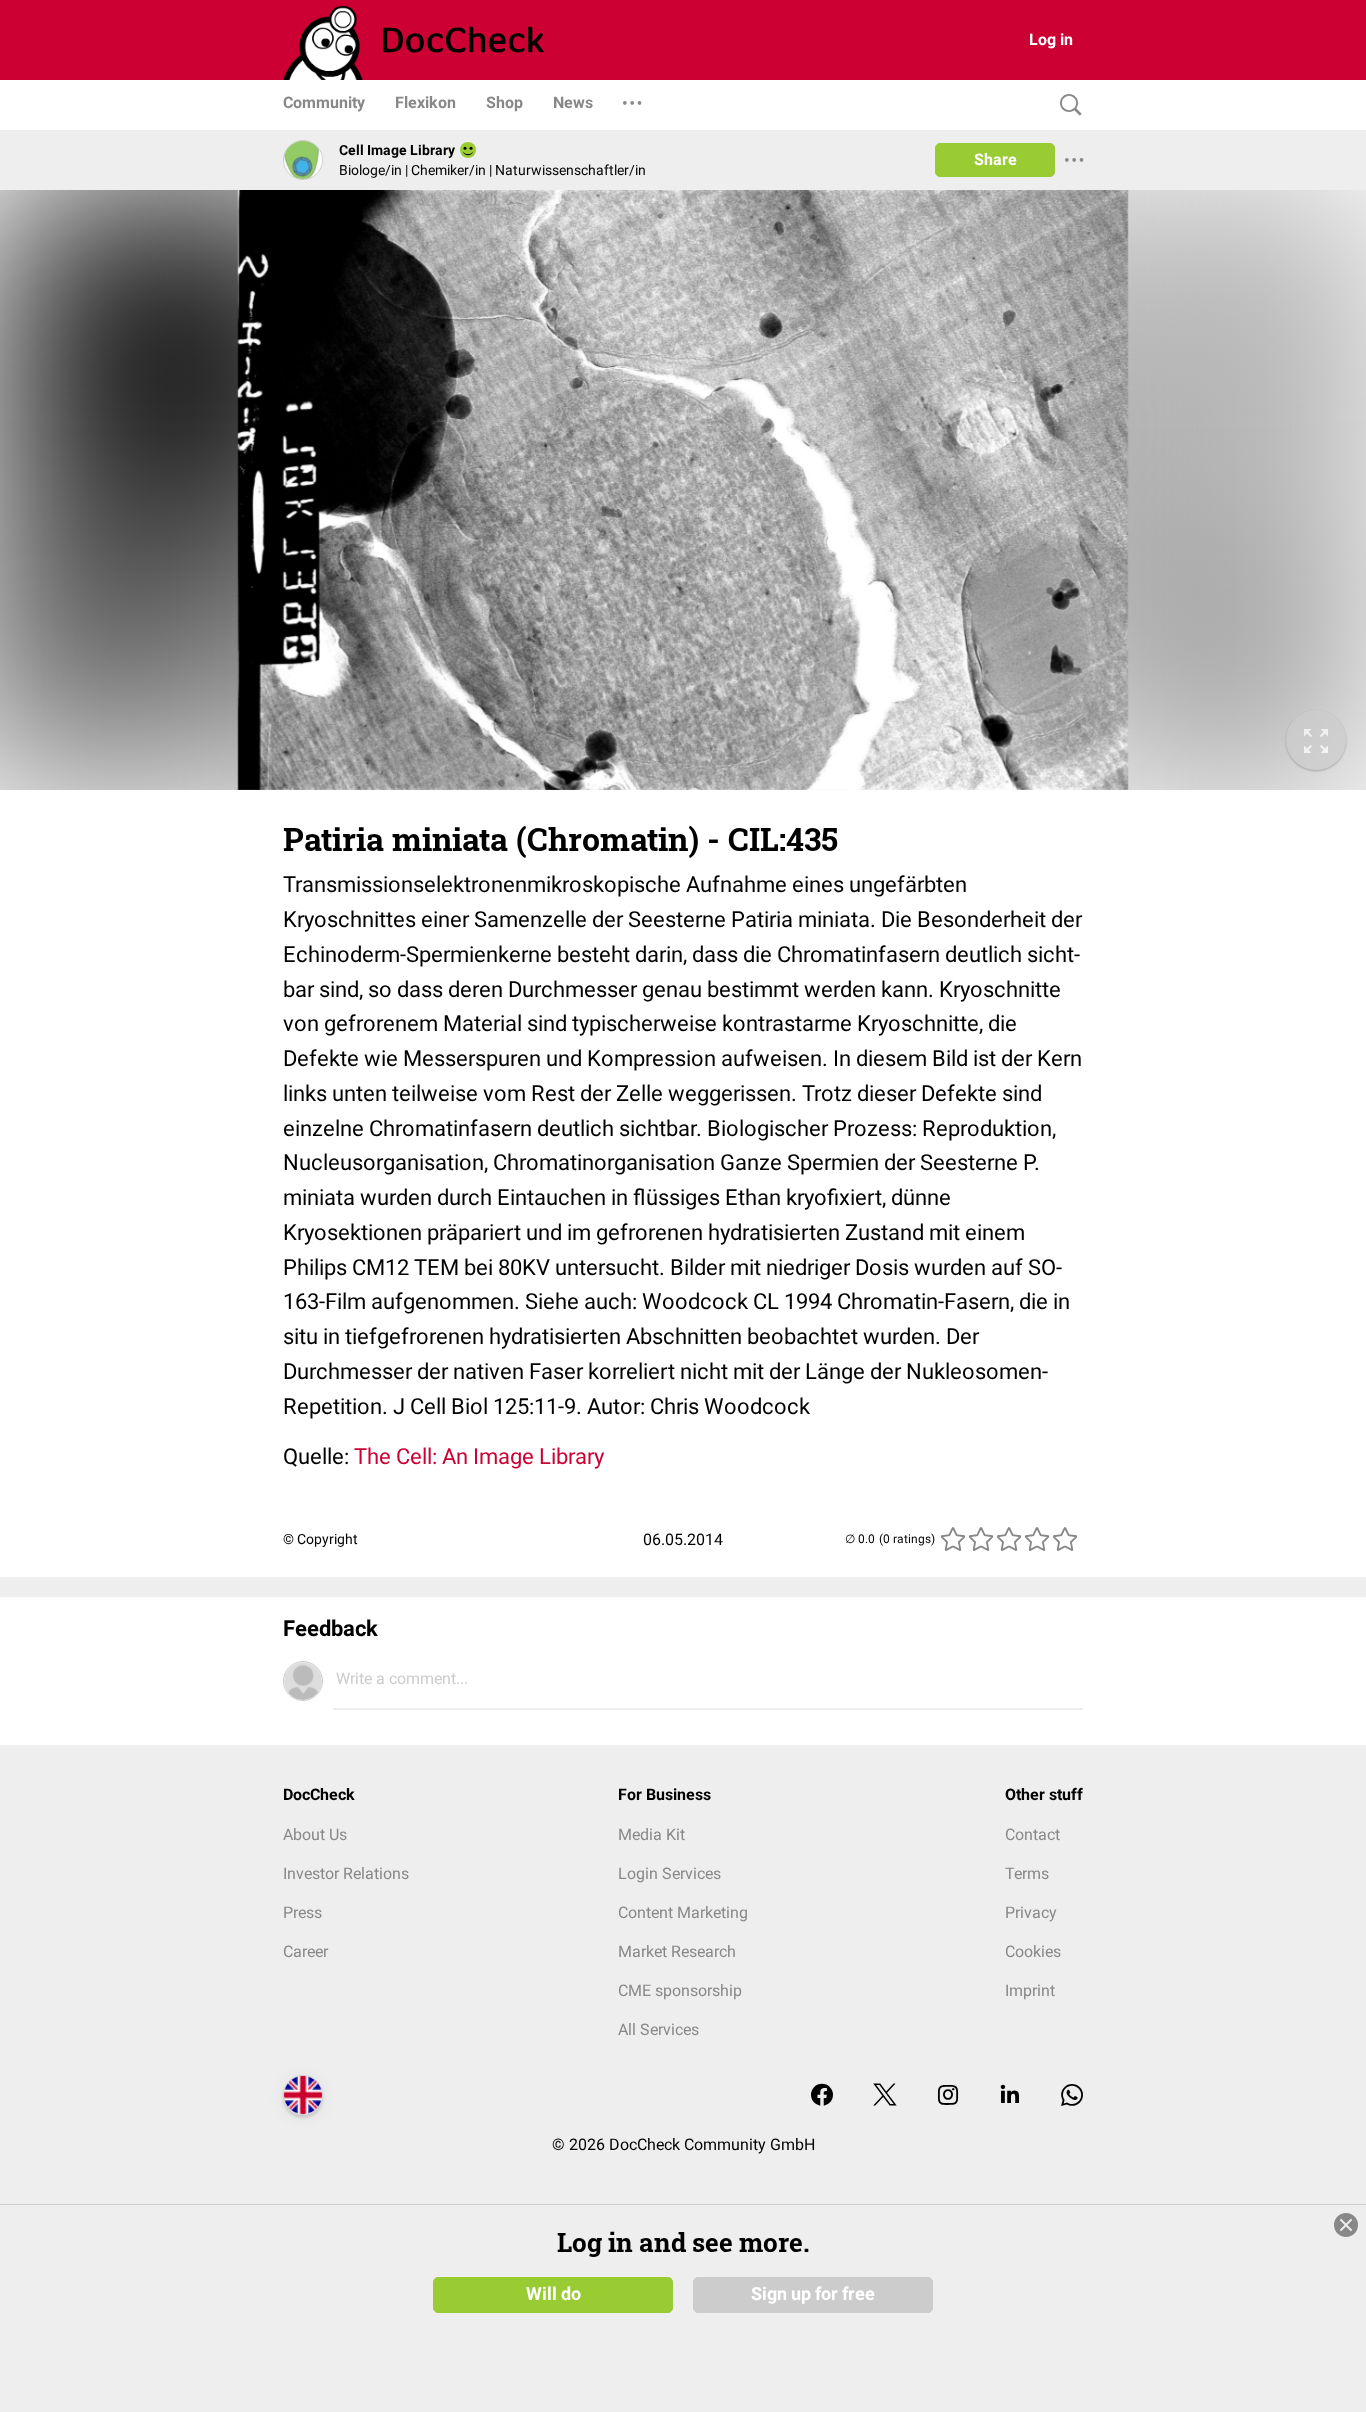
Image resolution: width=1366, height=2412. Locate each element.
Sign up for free (813, 2294)
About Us (315, 1834)
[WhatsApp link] (1072, 2096)
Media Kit (651, 1834)
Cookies (1033, 1951)
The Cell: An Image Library (479, 1456)
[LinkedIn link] (1010, 2096)
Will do (553, 2294)
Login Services (669, 1873)
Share (995, 159)
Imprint (1030, 1990)
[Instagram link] (948, 2096)
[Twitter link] (885, 2096)
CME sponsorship (680, 1990)
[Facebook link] (822, 2096)
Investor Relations (346, 1873)
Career (305, 1951)
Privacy (1031, 1912)
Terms (1027, 1873)
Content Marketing (683, 1912)
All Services (658, 2029)
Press (302, 1912)
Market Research (677, 1951)
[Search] (1066, 105)
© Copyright (320, 1539)
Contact (1032, 1834)
